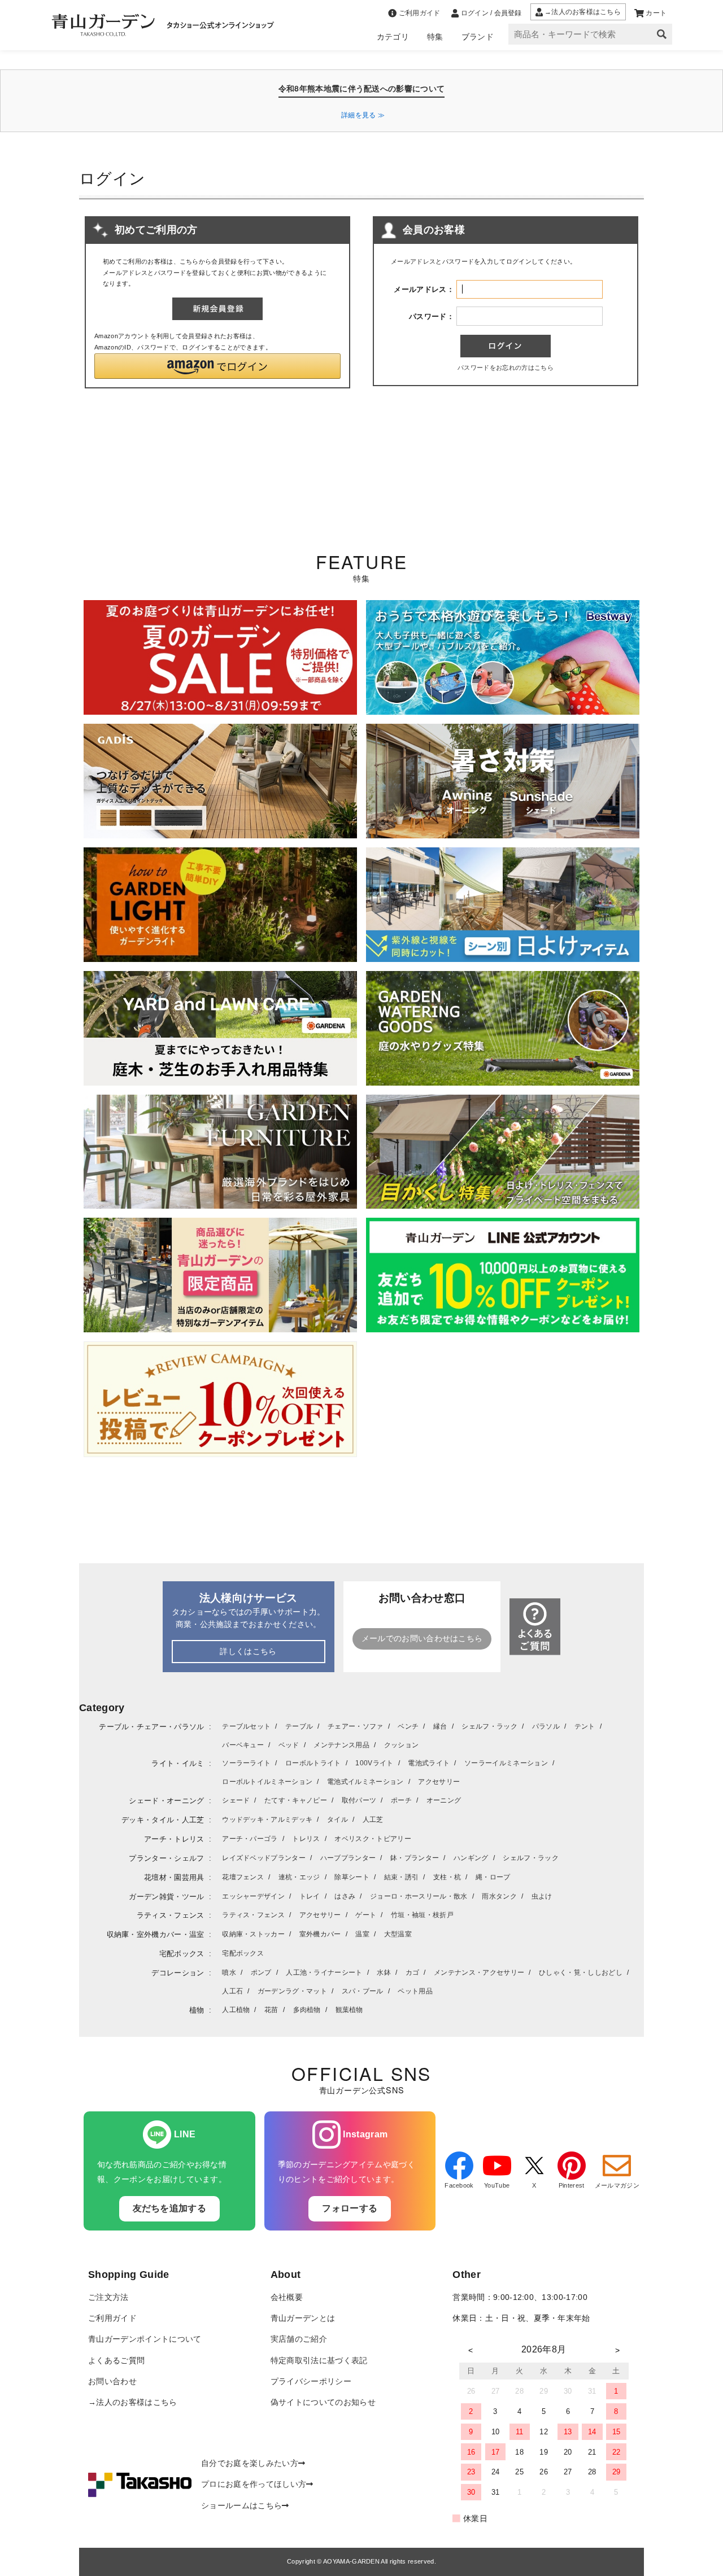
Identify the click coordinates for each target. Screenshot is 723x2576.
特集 (435, 37)
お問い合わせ (112, 2382)
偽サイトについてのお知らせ (323, 2402)
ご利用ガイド (112, 2318)
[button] (217, 366)
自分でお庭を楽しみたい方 (250, 2463)
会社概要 (287, 2297)
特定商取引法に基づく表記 (319, 2361)
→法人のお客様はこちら (133, 2402)
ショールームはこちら (241, 2506)
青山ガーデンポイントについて (145, 2339)
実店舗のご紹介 (299, 2339)
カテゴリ (393, 37)
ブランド (478, 37)
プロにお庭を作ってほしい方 (254, 2484)
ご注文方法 (108, 2297)
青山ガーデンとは (303, 2318)
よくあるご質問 (116, 2361)
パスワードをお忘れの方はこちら (506, 368)
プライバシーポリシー (311, 2382)
